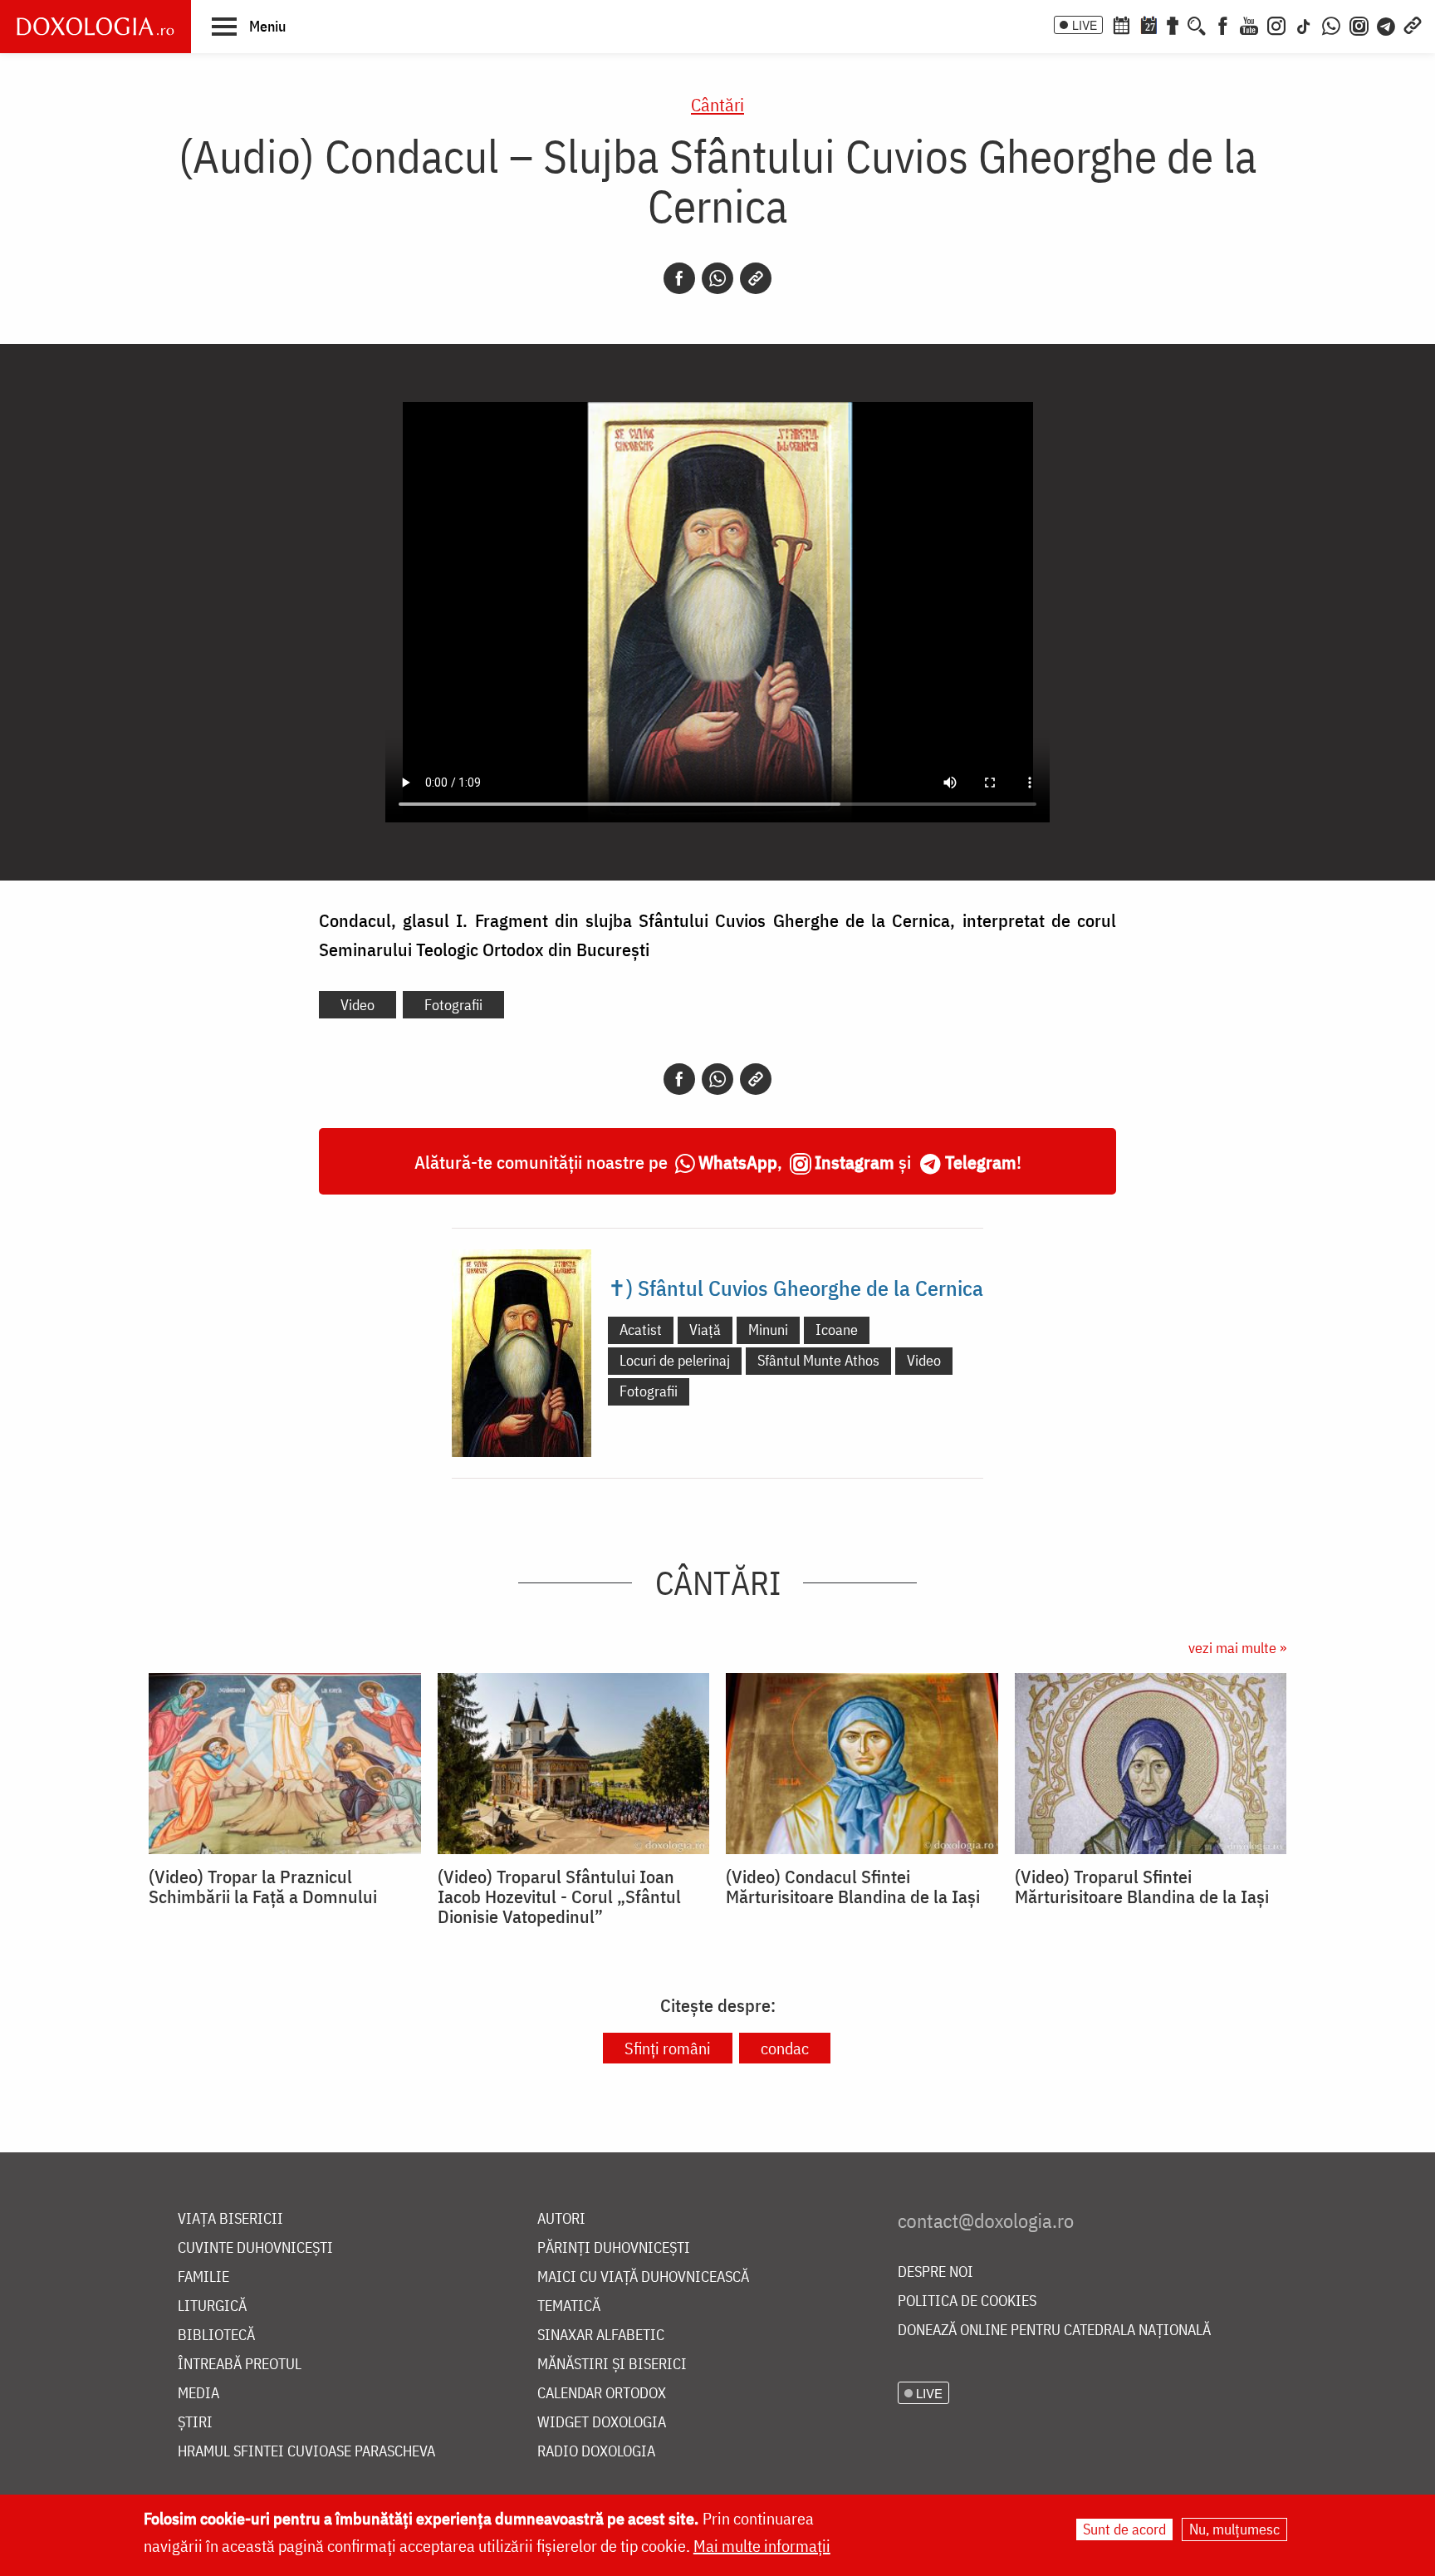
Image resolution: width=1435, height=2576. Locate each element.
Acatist (641, 1330)
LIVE (1085, 25)
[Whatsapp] (717, 278)
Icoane (837, 1330)
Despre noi (935, 2272)
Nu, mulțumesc (1234, 2529)
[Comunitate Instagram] (1359, 24)
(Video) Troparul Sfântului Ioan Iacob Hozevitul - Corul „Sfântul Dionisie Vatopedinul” (559, 1896)
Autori (561, 2219)
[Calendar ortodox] (1121, 24)
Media (198, 2394)
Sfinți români (668, 2048)
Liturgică (212, 2306)
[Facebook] (1223, 24)
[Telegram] (1387, 24)
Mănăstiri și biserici (612, 2365)
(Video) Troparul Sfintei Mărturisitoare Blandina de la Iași (1142, 1887)
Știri (195, 2423)
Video (358, 1005)
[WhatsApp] (1331, 24)
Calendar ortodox (602, 2394)
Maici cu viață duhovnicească (643, 2277)
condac (785, 2048)
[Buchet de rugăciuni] (1173, 24)
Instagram (855, 1162)
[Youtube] (1249, 24)
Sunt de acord (1124, 2529)
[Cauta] (1197, 24)
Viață (705, 1330)
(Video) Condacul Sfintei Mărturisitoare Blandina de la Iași (853, 1887)
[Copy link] (756, 278)
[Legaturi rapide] (1413, 24)
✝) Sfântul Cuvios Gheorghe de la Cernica (796, 1288)
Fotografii (453, 1005)
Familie (203, 2277)
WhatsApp (738, 1162)
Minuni (768, 1330)
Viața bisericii (230, 2219)
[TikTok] (1304, 24)
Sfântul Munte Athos (818, 1360)
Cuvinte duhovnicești (255, 2248)
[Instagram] (1276, 24)
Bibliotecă (216, 2336)
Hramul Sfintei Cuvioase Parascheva (306, 2452)
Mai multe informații (762, 2546)
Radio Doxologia (596, 2452)
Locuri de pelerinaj (675, 1360)
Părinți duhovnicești (614, 2248)
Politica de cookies (967, 2301)
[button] (249, 26)
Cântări (717, 104)
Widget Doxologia (602, 2423)
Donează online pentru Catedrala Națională (1054, 2331)
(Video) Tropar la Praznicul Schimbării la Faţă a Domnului (263, 1887)
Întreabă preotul (240, 2365)
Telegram (981, 1162)
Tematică (569, 2306)
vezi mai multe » (1237, 1648)
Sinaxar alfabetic (601, 2336)
